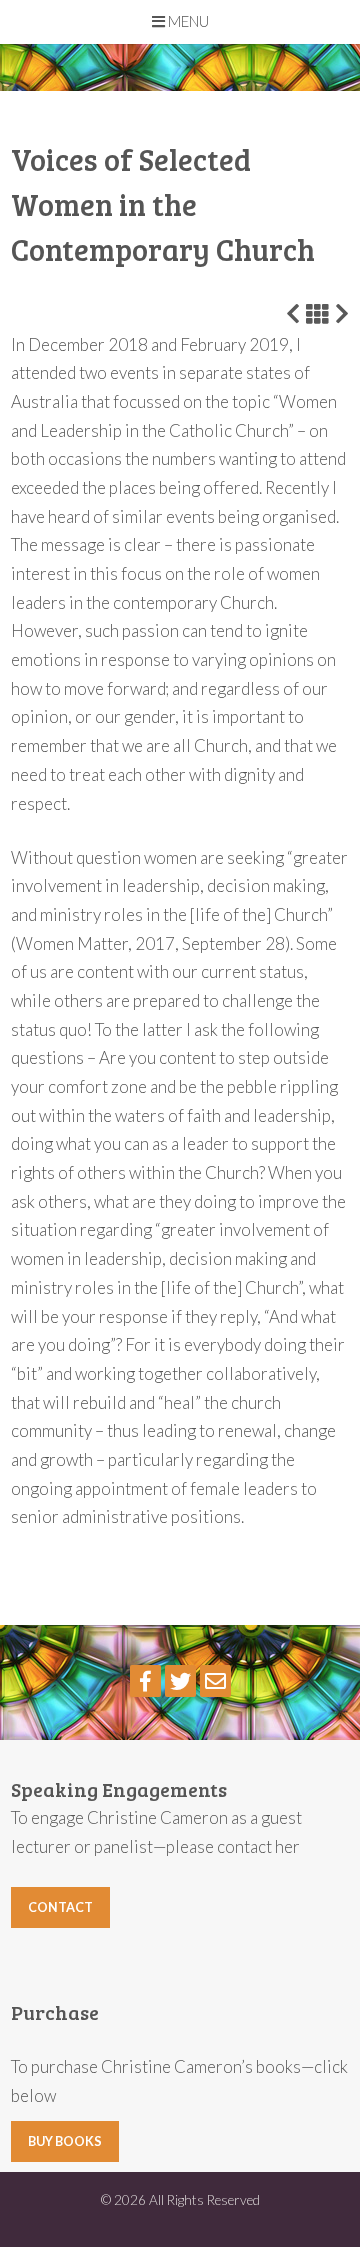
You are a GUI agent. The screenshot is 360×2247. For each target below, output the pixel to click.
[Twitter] (180, 1681)
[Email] (215, 1681)
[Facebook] (145, 1681)
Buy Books (65, 2141)
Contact (60, 1907)
